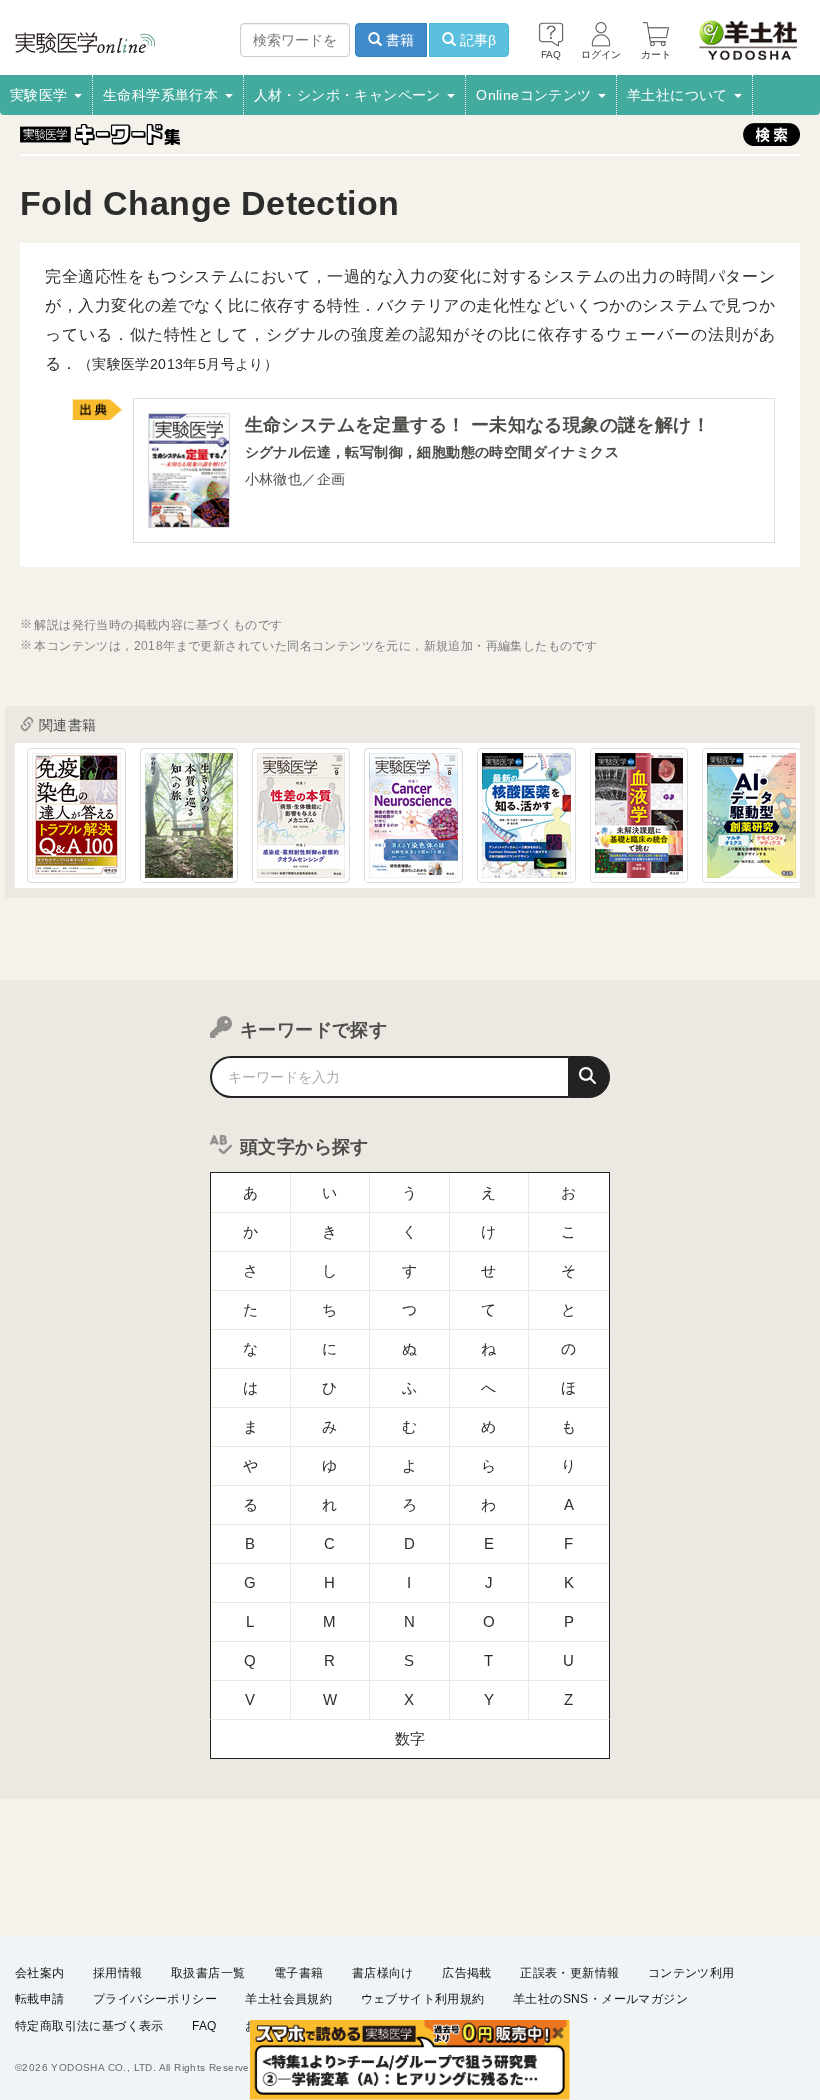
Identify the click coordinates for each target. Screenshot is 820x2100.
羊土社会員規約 (288, 1999)
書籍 (398, 40)
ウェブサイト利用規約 (423, 1999)
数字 (410, 1738)
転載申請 (40, 1999)
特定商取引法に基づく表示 (89, 2026)
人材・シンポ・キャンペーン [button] (350, 95)
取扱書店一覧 (208, 1973)
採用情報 (118, 1973)
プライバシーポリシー (155, 1999)
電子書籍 (299, 1973)
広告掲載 (467, 1973)
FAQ (204, 2026)
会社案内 (40, 1973)
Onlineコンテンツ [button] (536, 95)
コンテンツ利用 (691, 1973)
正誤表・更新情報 (569, 1973)
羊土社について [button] (679, 95)
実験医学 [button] (41, 95)
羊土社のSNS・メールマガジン (600, 1999)
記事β (476, 40)
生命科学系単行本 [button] (163, 95)
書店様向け (383, 1973)
